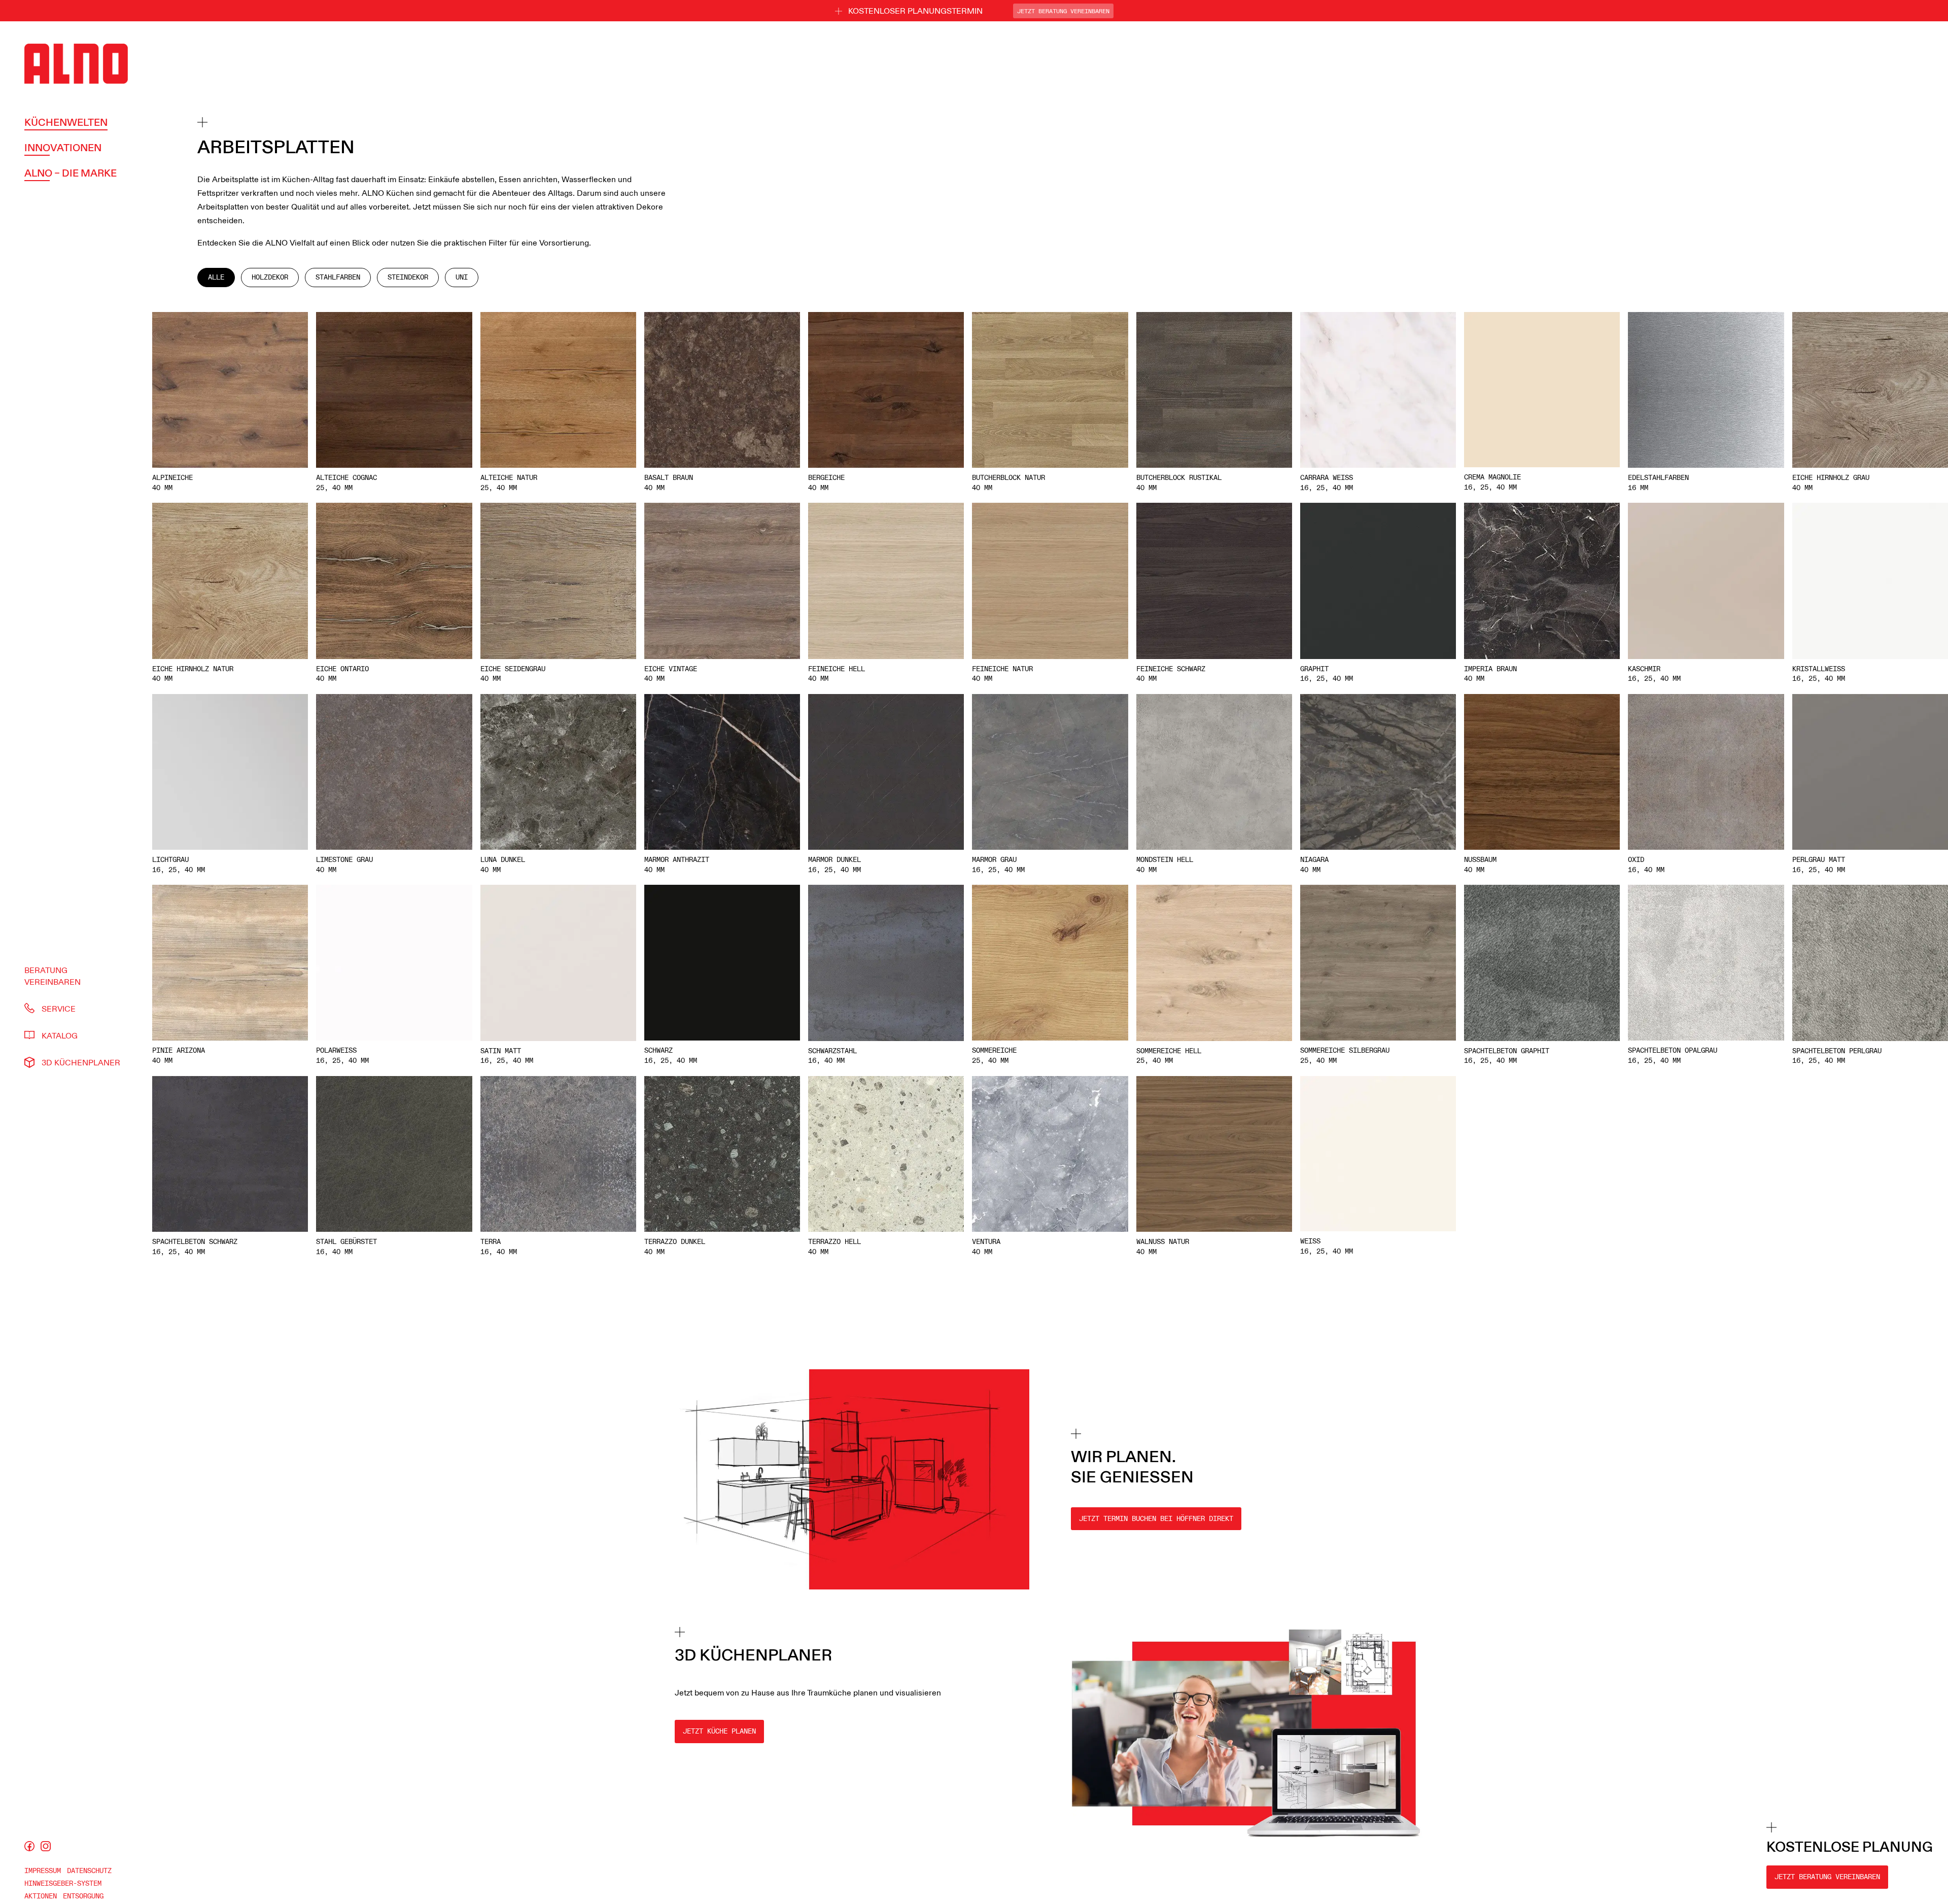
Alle (216, 277)
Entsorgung (83, 1896)
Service (59, 1008)
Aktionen (41, 1896)
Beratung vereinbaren (53, 976)
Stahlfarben (338, 277)
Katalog (60, 1035)
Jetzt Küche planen (719, 1731)
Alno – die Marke (71, 172)
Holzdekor (270, 277)
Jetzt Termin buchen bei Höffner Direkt (1156, 1519)
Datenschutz (89, 1871)
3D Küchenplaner (81, 1062)
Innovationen (63, 147)
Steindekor (408, 277)
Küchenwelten (66, 122)
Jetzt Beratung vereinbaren (1827, 1877)
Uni (462, 277)
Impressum (43, 1871)
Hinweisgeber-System (63, 1883)
